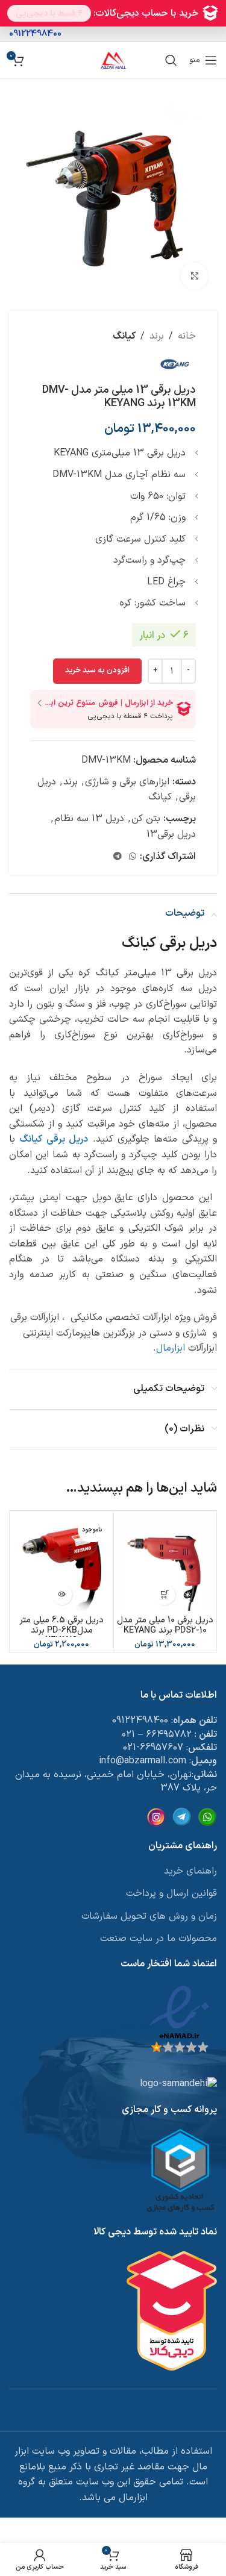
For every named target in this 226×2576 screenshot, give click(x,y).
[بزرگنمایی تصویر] (194, 276)
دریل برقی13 (171, 834)
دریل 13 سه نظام (89, 819)
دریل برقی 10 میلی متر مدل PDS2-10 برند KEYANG (165, 1625)
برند (157, 336)
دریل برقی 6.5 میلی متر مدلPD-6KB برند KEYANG (61, 1631)
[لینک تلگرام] (118, 857)
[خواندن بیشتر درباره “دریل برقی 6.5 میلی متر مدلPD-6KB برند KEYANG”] (62, 1594)
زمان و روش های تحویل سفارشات (149, 1916)
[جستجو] (171, 60)
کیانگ (124, 336)
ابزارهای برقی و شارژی (127, 782)
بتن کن (146, 819)
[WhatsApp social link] (133, 857)
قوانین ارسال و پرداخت (171, 1893)
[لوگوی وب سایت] (113, 60)
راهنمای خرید (190, 1871)
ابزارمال (171, 1348)
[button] (165, 1594)
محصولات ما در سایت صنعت (159, 1939)
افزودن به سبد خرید (97, 671)
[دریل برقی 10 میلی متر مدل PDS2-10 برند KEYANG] (165, 1562)
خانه (187, 336)
